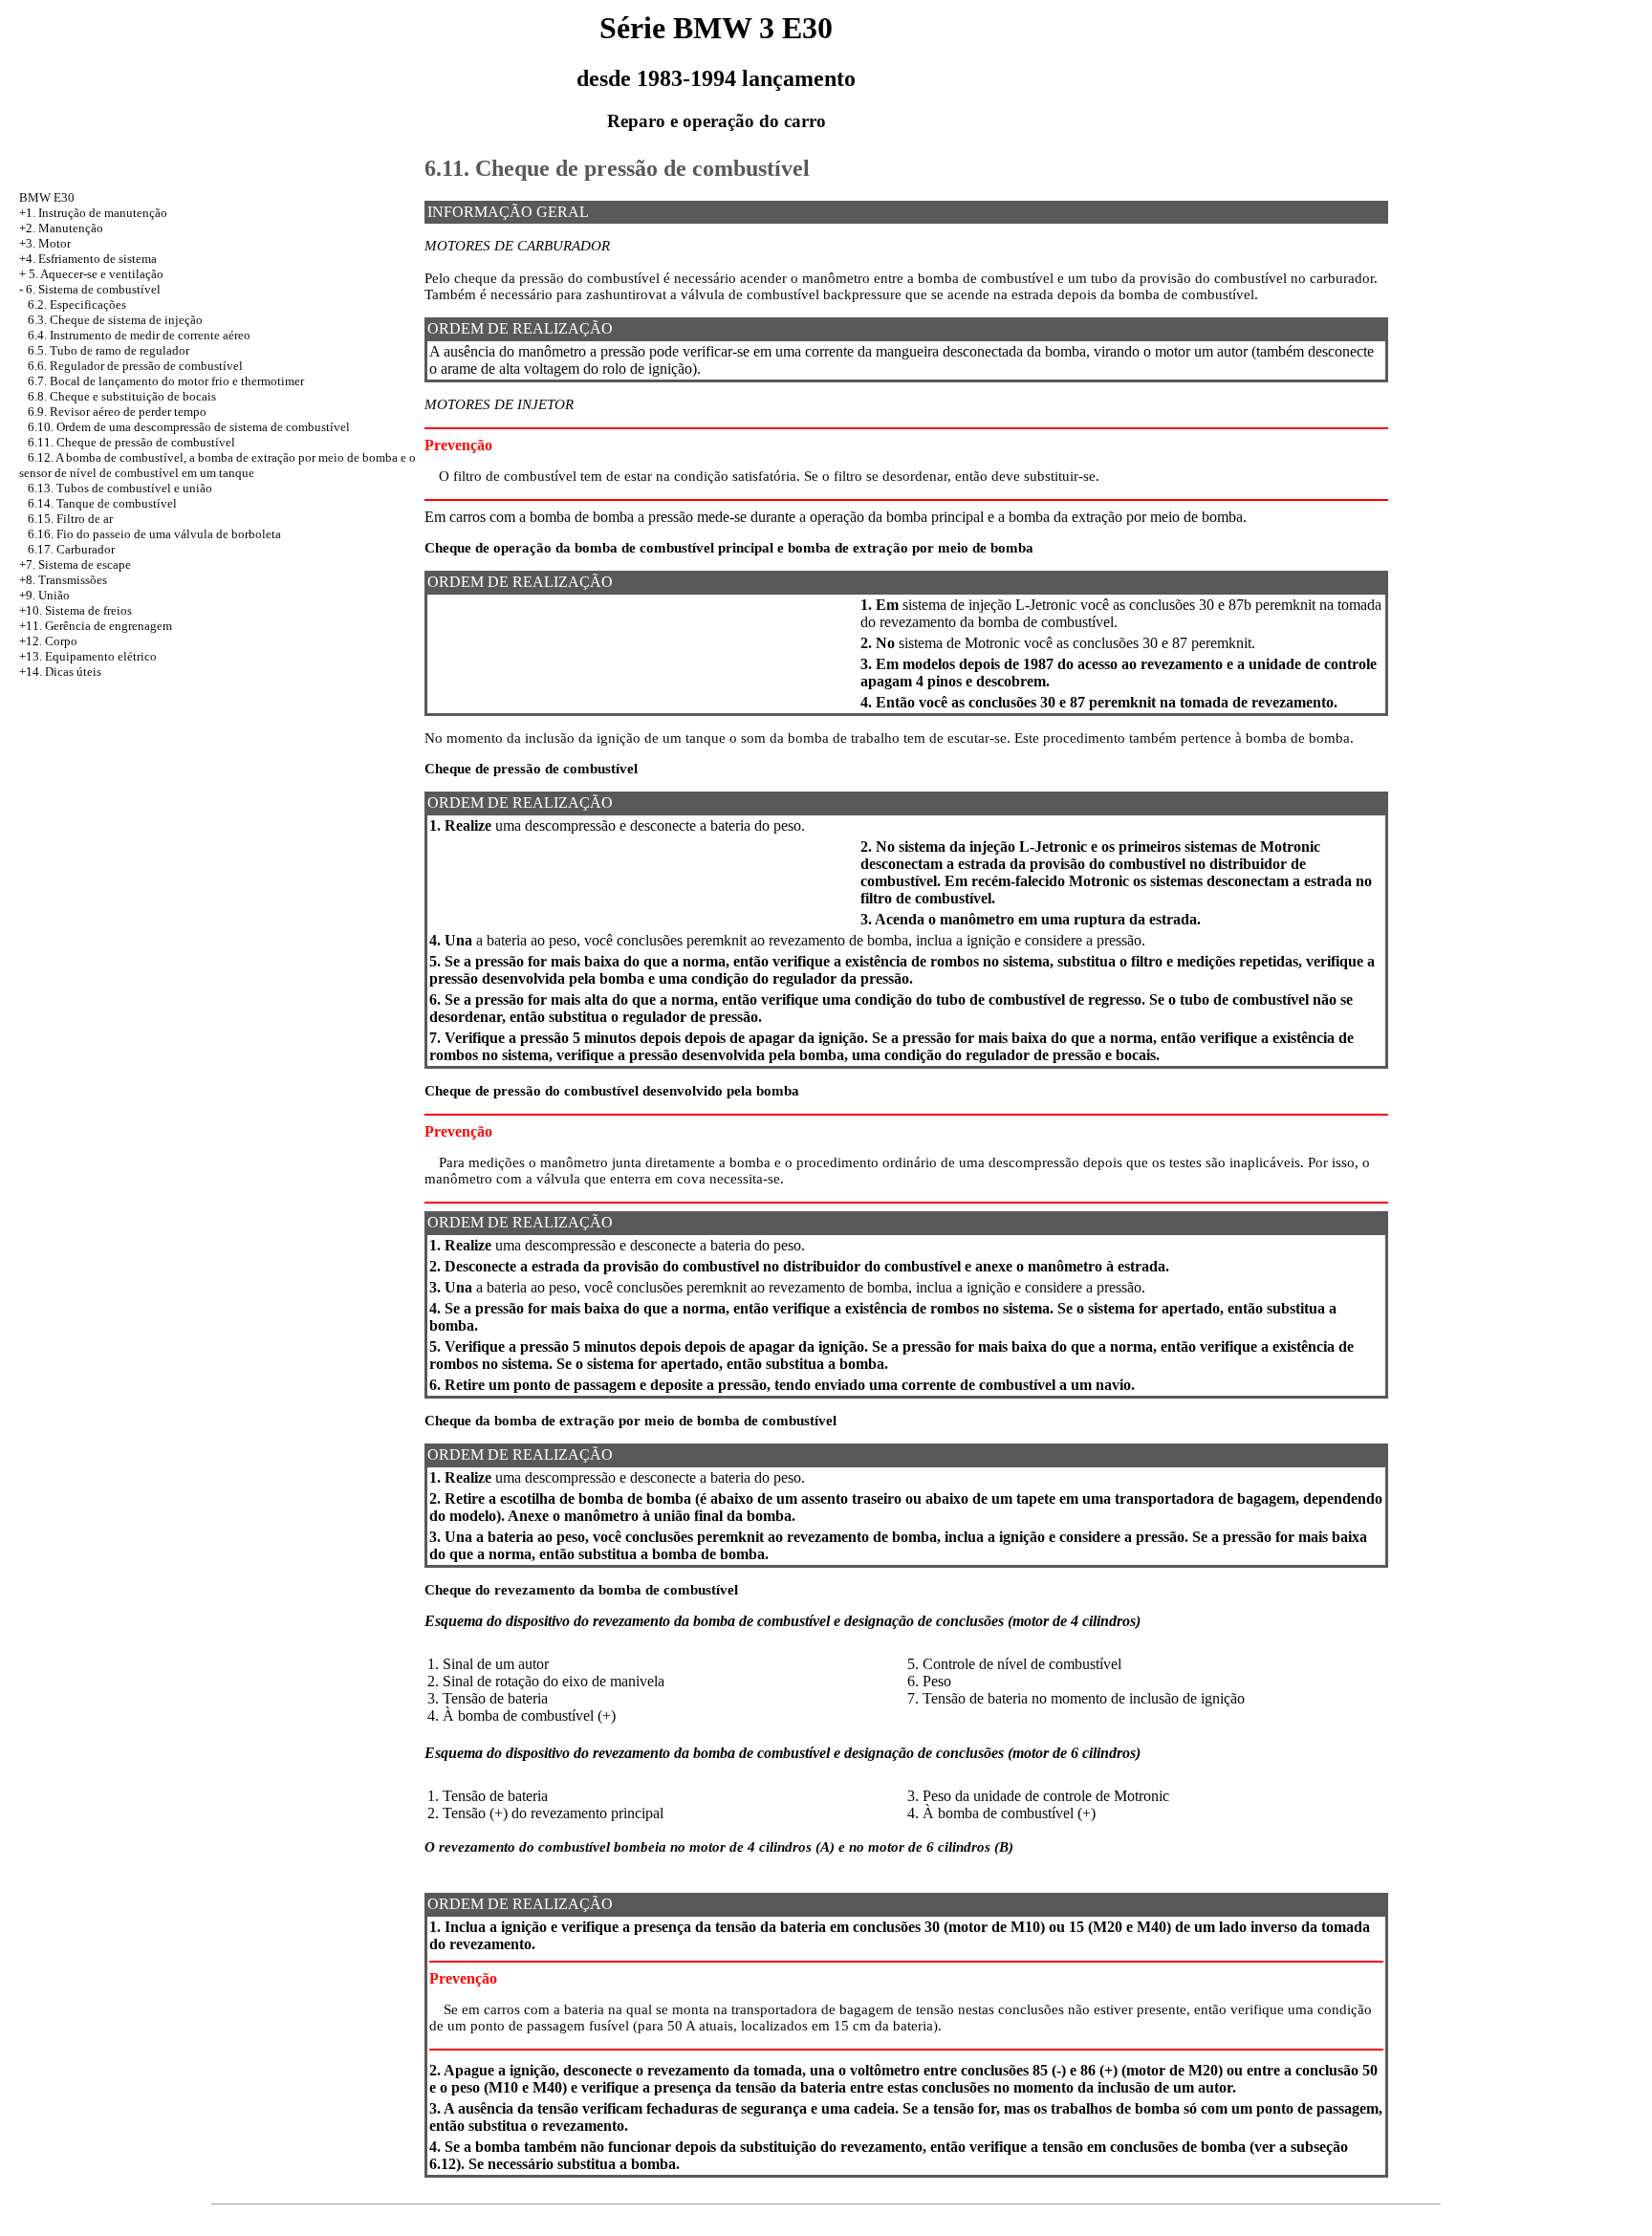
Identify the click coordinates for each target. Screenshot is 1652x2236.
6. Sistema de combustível (93, 289)
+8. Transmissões (63, 580)
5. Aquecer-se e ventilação (96, 274)
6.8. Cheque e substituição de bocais (122, 396)
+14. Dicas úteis (60, 672)
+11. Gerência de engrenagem (96, 626)
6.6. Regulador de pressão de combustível (135, 366)
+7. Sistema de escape (75, 564)
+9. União (44, 595)
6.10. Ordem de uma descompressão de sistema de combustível (189, 427)
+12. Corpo (48, 641)
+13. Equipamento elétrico (88, 656)
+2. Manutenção (61, 228)
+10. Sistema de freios (76, 610)
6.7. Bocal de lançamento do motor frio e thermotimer (166, 381)
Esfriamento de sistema (98, 259)
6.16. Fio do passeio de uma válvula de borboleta (154, 534)
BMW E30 (47, 197)
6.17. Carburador (71, 549)
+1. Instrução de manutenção (93, 213)
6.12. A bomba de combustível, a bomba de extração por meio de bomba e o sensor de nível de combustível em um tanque (217, 465)
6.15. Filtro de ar (70, 519)
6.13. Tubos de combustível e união (120, 488)
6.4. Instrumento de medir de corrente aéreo (139, 335)
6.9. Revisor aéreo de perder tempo (117, 412)
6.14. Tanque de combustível (102, 503)
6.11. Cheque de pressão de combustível (131, 442)
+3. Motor (45, 243)
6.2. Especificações (77, 304)
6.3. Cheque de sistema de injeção (115, 320)
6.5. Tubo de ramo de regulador (109, 350)
